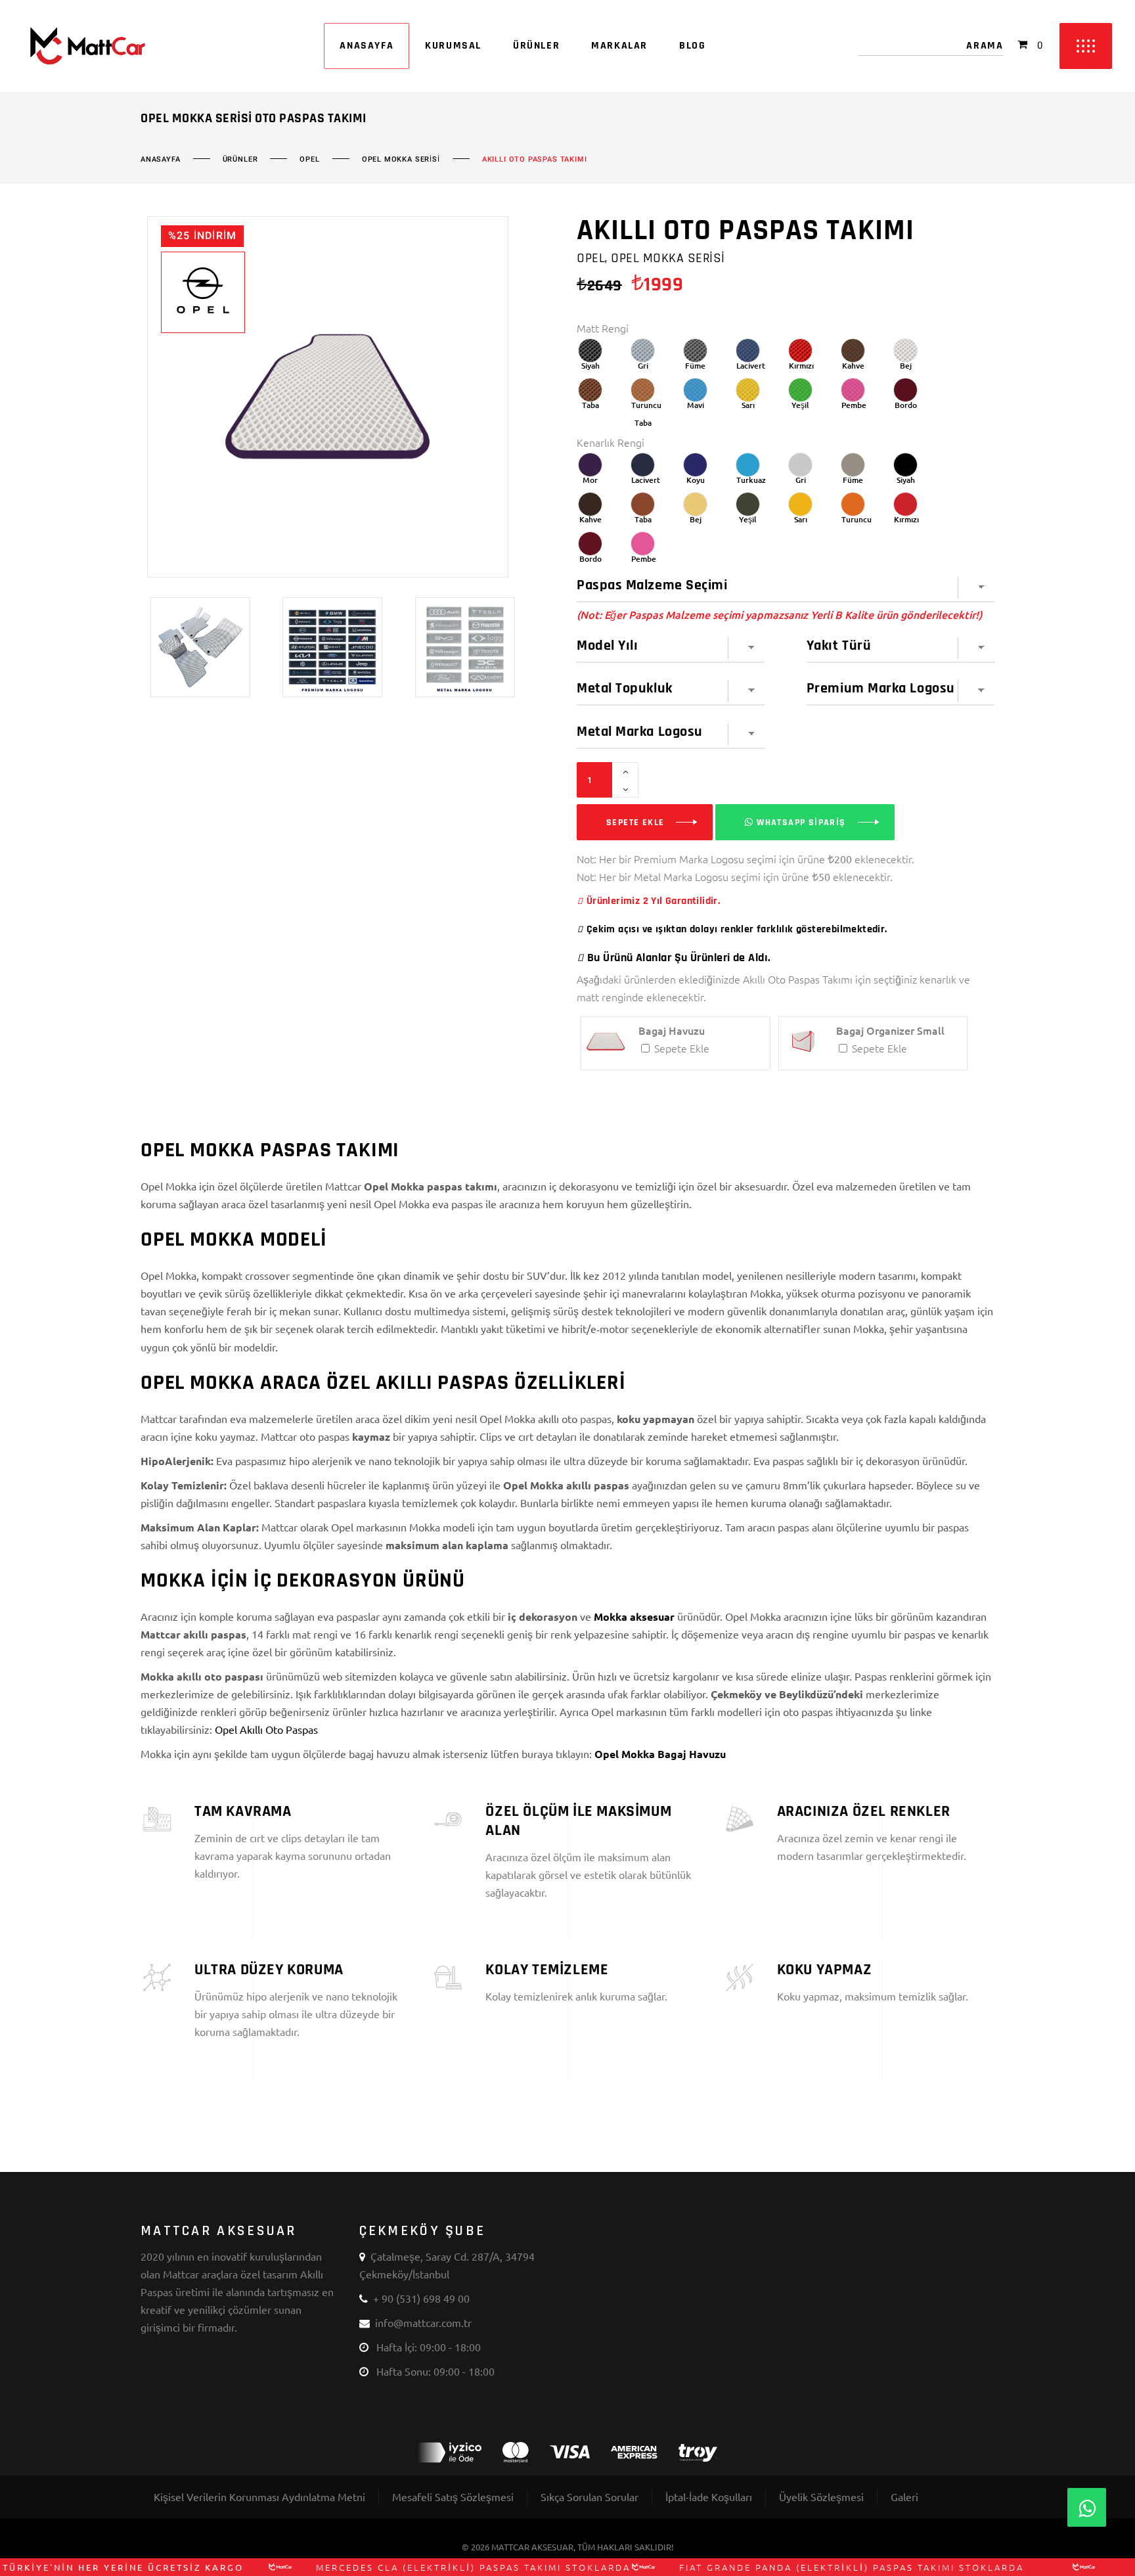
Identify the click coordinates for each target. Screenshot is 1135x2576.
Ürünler (240, 160)
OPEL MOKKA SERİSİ (401, 160)
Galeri (904, 2497)
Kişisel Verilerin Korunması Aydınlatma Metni (259, 2497)
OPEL (309, 160)
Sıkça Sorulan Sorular (590, 2497)
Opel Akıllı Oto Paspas (266, 1729)
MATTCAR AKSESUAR (532, 2547)
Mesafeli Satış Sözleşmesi (453, 2497)
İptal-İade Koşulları (709, 2497)
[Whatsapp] (1087, 2507)
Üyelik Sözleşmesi (821, 2497)
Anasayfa (161, 160)
